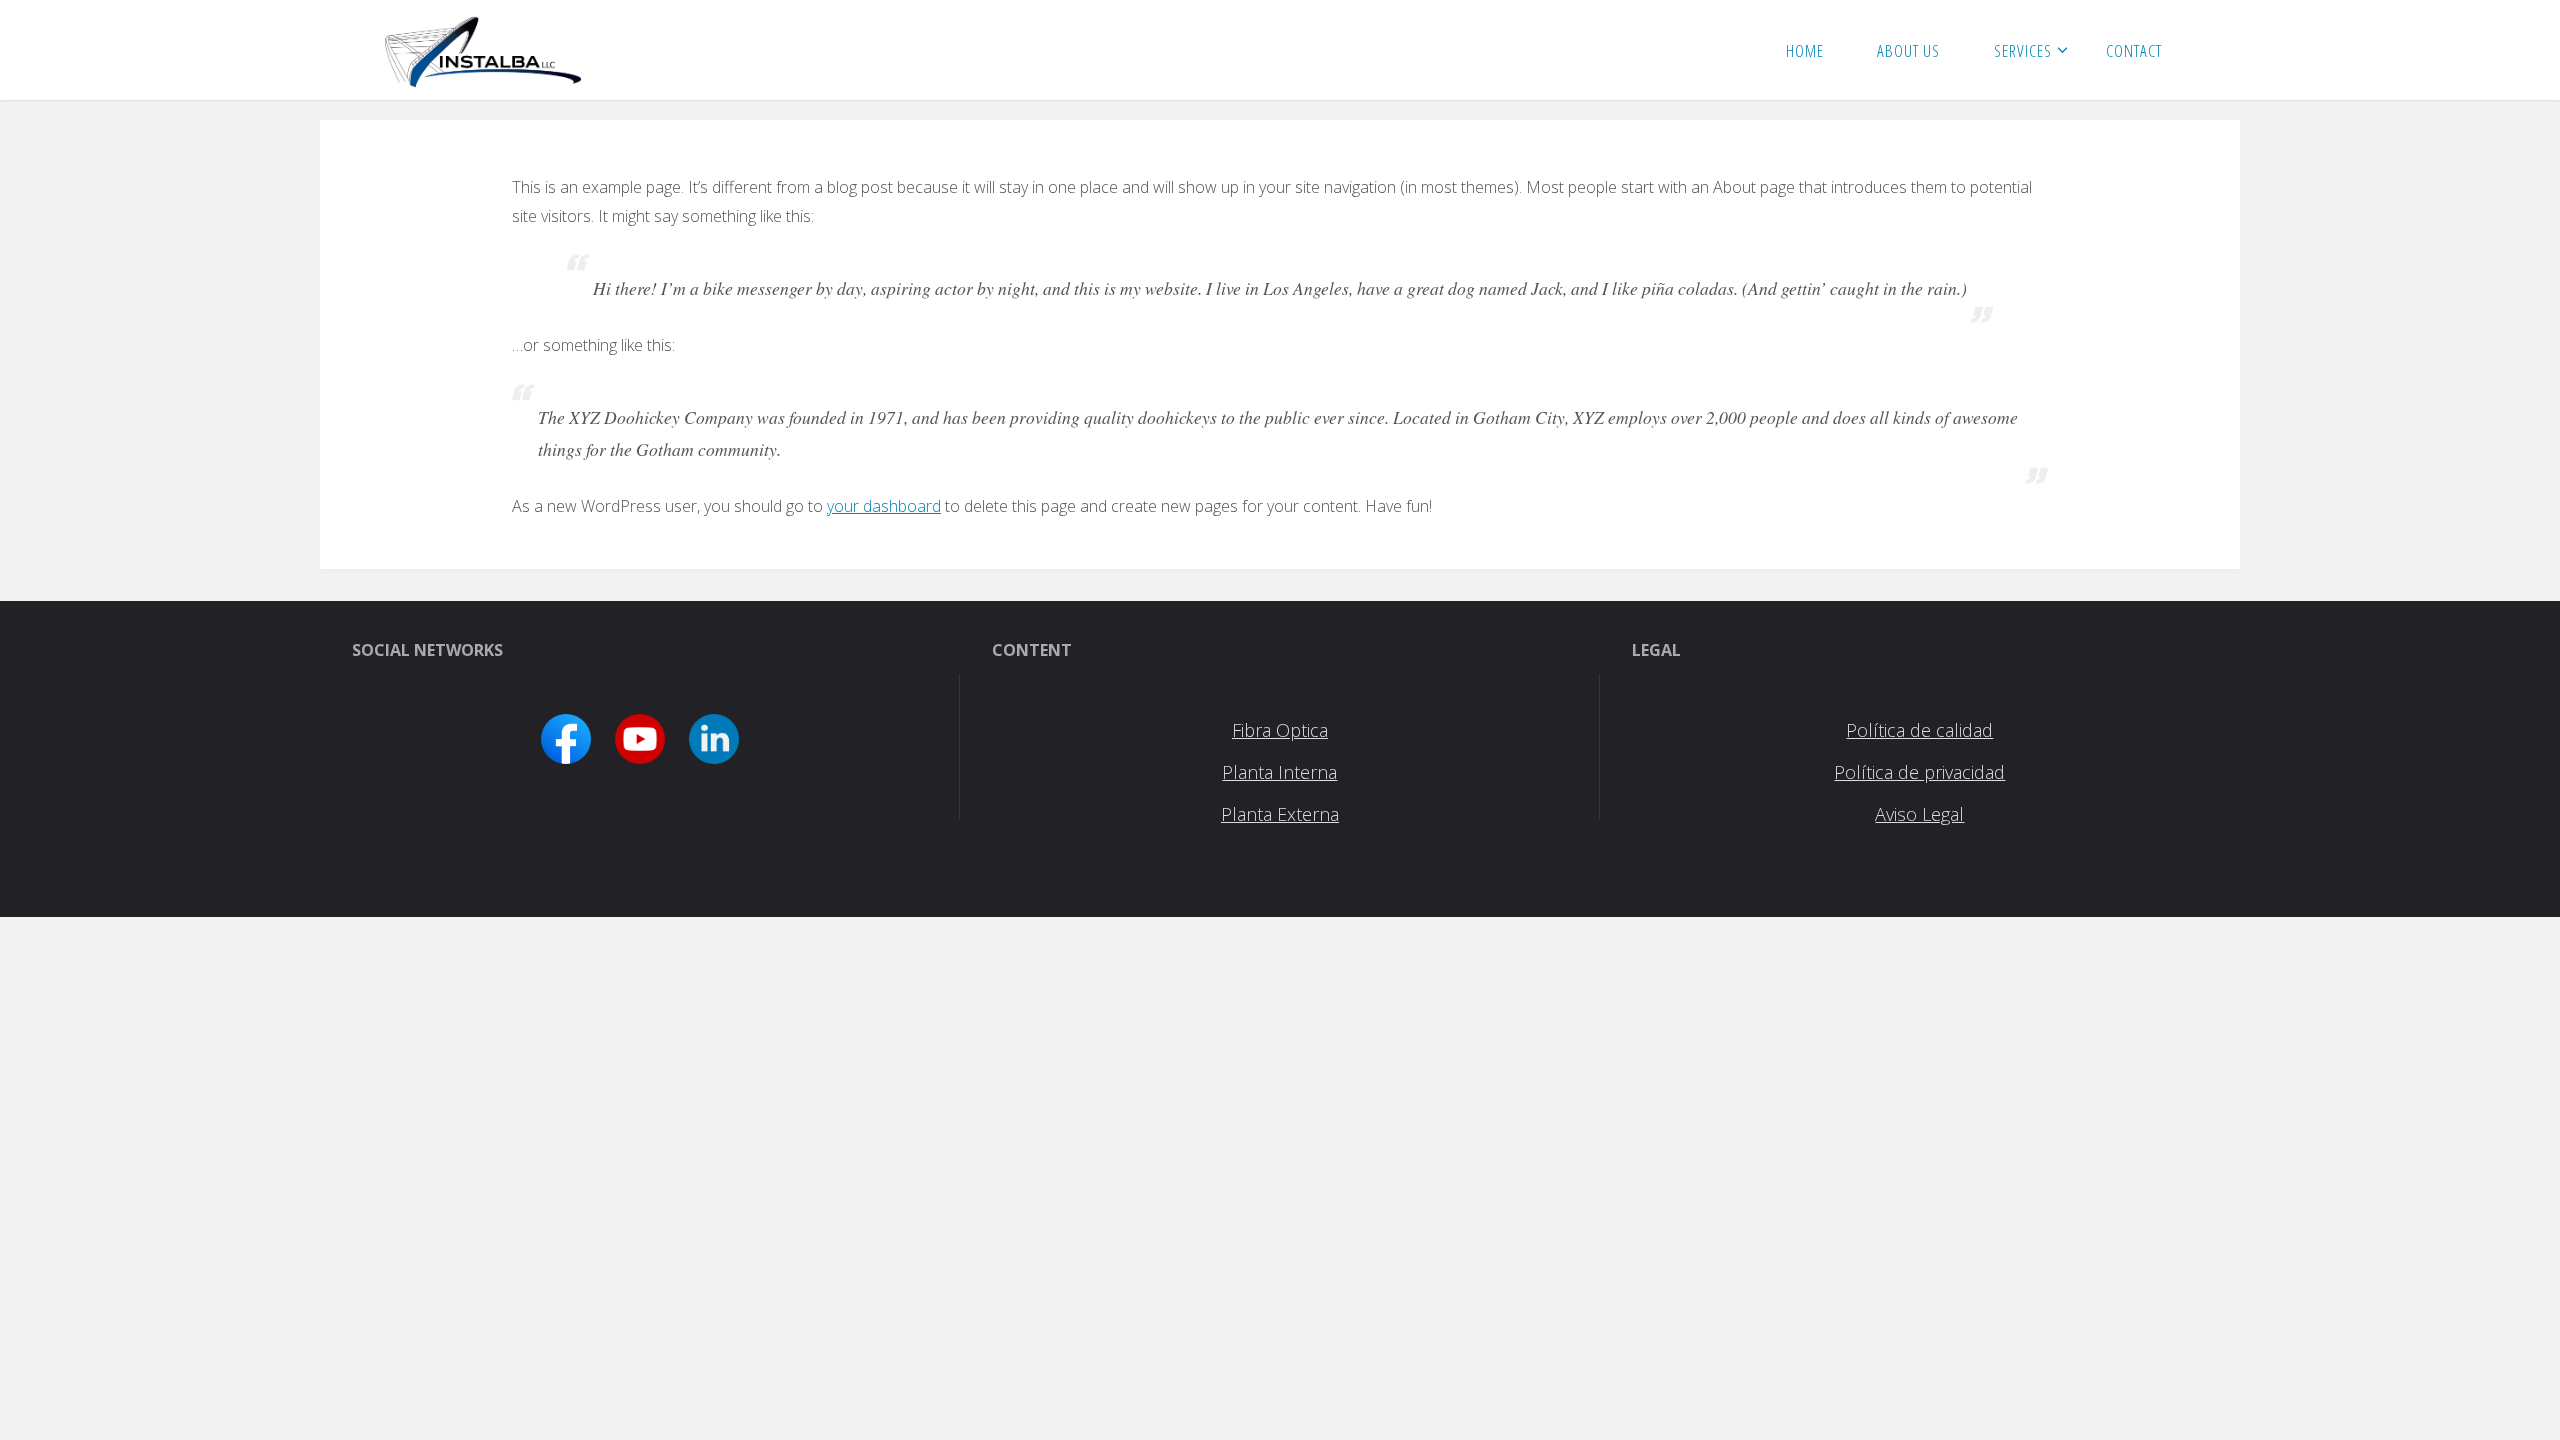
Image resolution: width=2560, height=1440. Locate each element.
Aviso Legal (1919, 814)
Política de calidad (1919, 730)
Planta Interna (1279, 772)
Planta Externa (1280, 814)
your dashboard (884, 506)
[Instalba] (484, 50)
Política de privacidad (1919, 772)
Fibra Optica (1280, 730)
